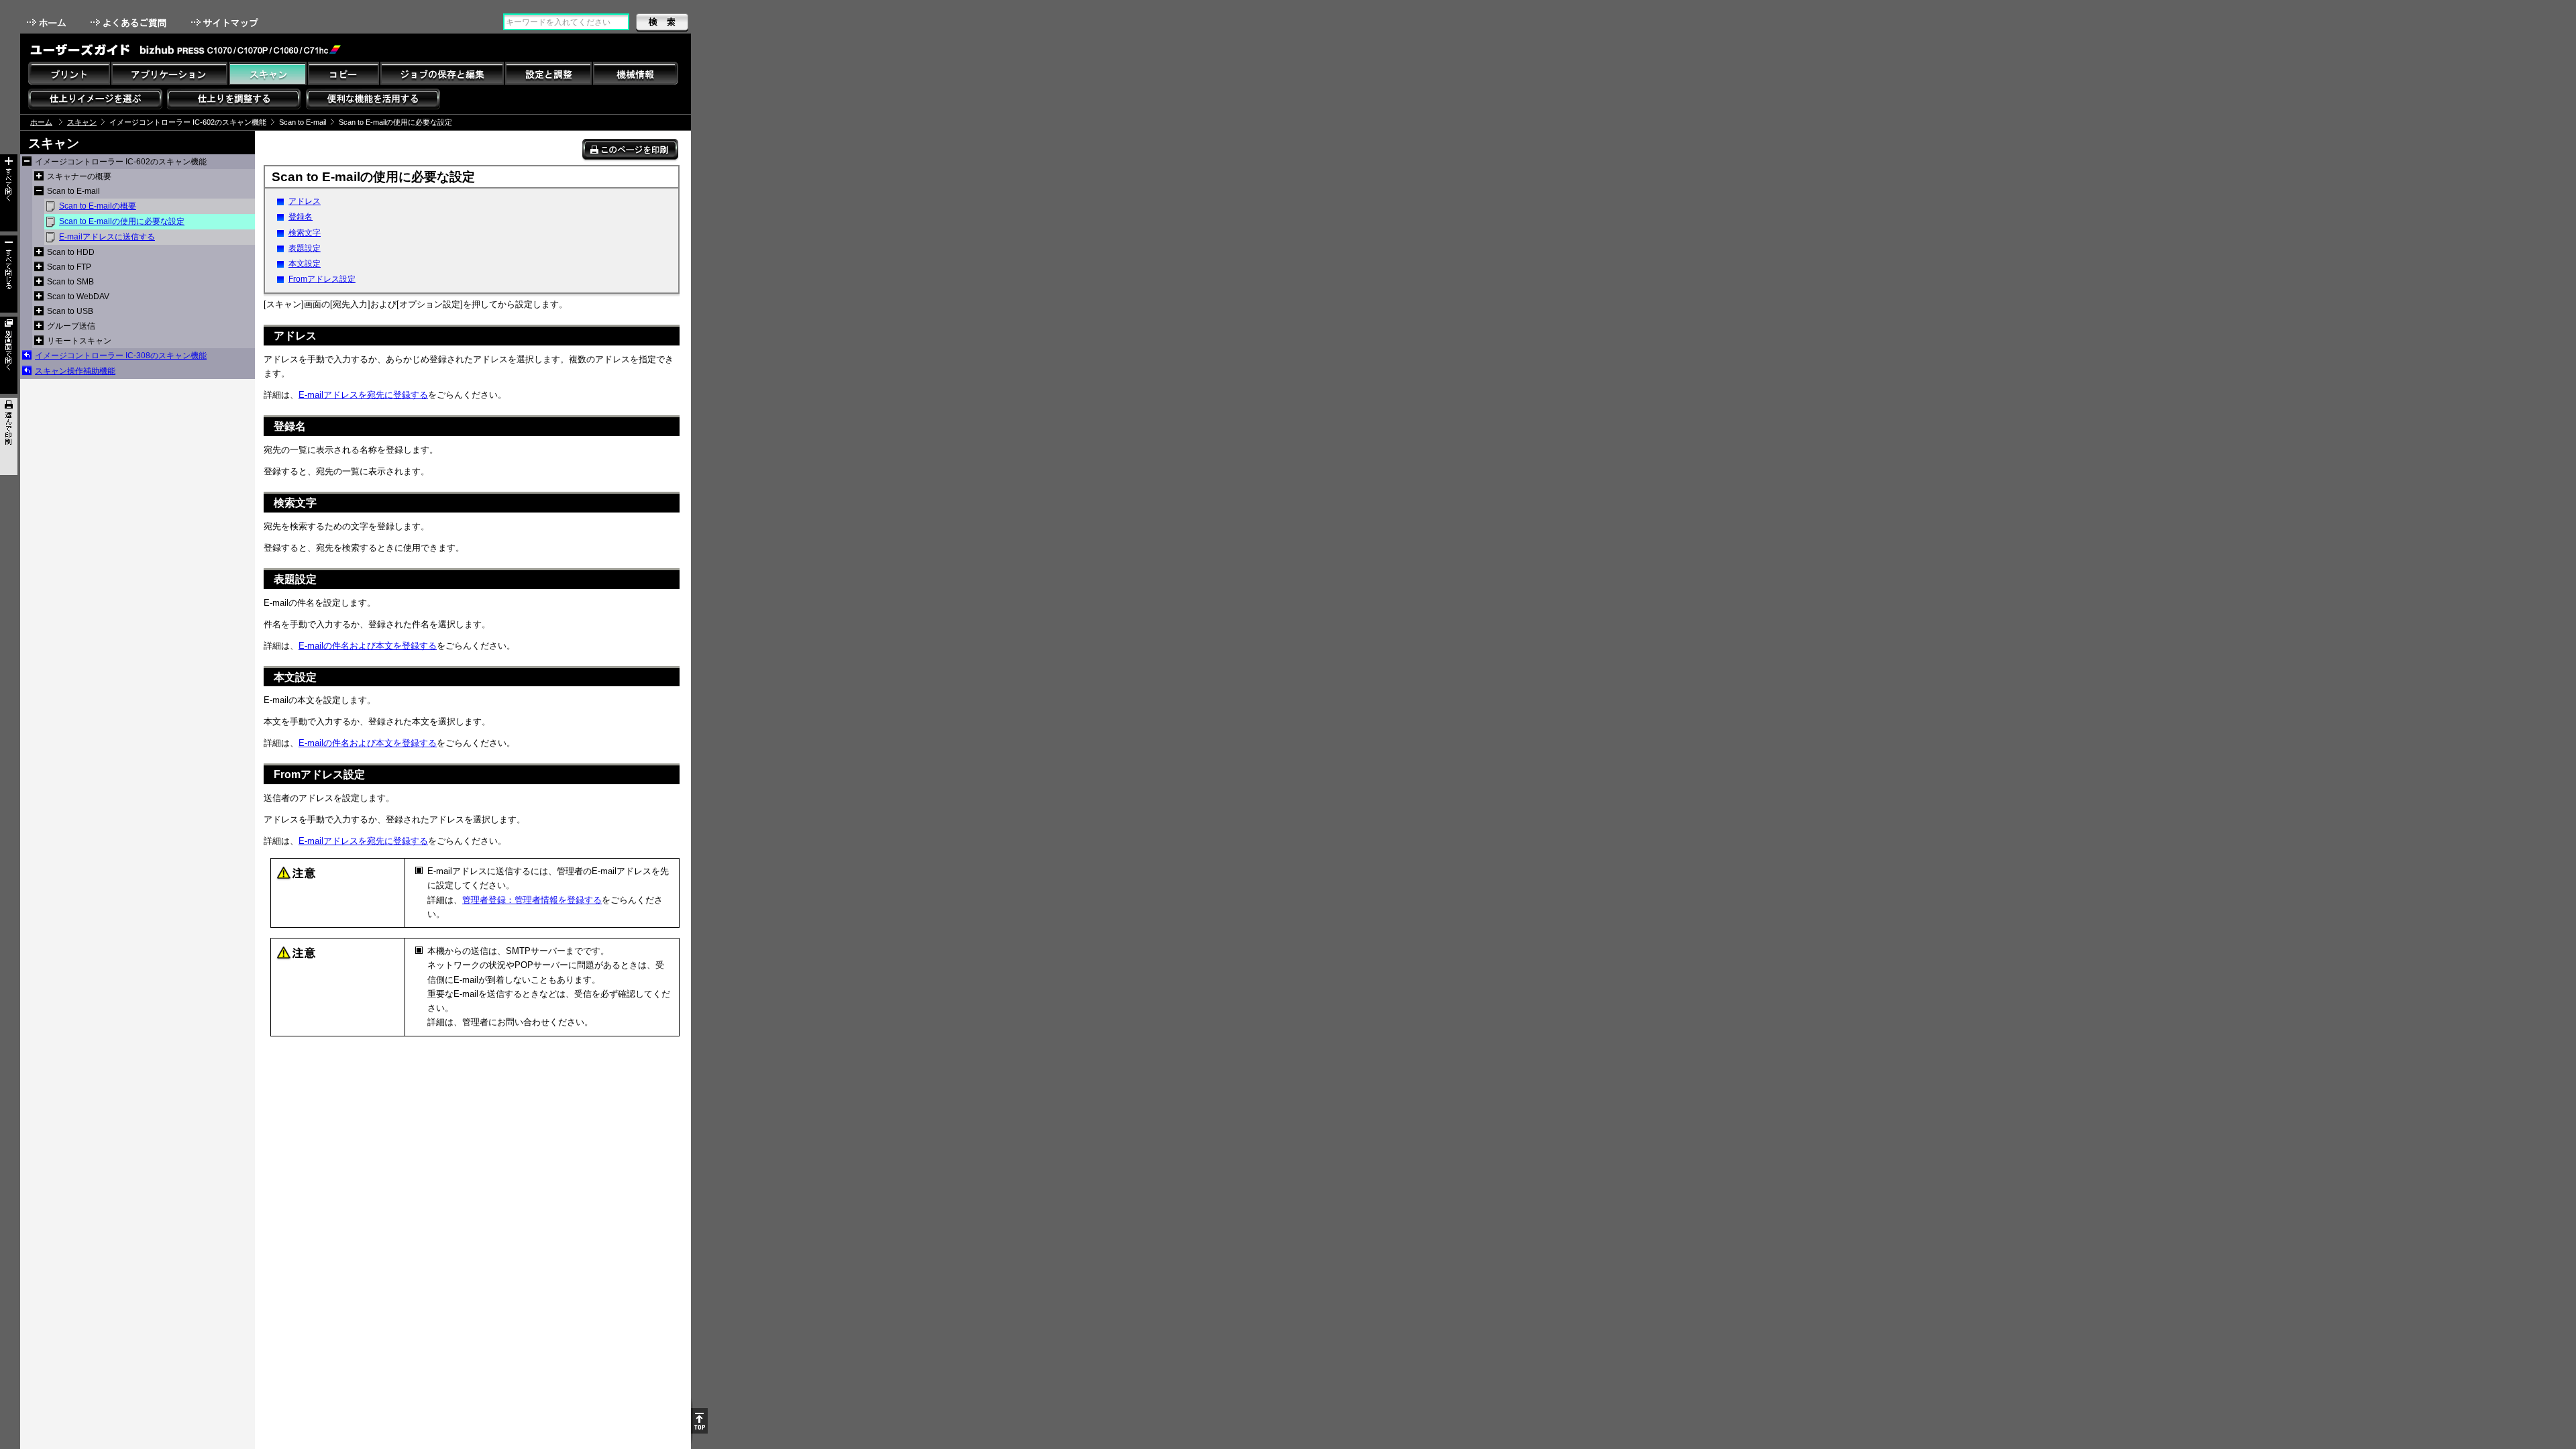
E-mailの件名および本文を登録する (368, 646)
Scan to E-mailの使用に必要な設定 (122, 221)
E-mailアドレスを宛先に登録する (363, 395)
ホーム (48, 22)
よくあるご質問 (130, 22)
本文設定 (305, 264)
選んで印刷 (9, 436)
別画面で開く (9, 355)
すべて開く (9, 193)
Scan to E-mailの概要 (98, 206)
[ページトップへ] (699, 1421)
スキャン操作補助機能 (75, 371)
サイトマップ (226, 22)
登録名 (301, 217)
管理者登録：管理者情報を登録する (532, 900)
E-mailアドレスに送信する (107, 237)
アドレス (305, 201)
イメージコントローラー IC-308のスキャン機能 (121, 356)
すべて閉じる (9, 274)
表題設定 (305, 248)
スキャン (82, 122)
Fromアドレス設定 (322, 279)
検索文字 (305, 233)
